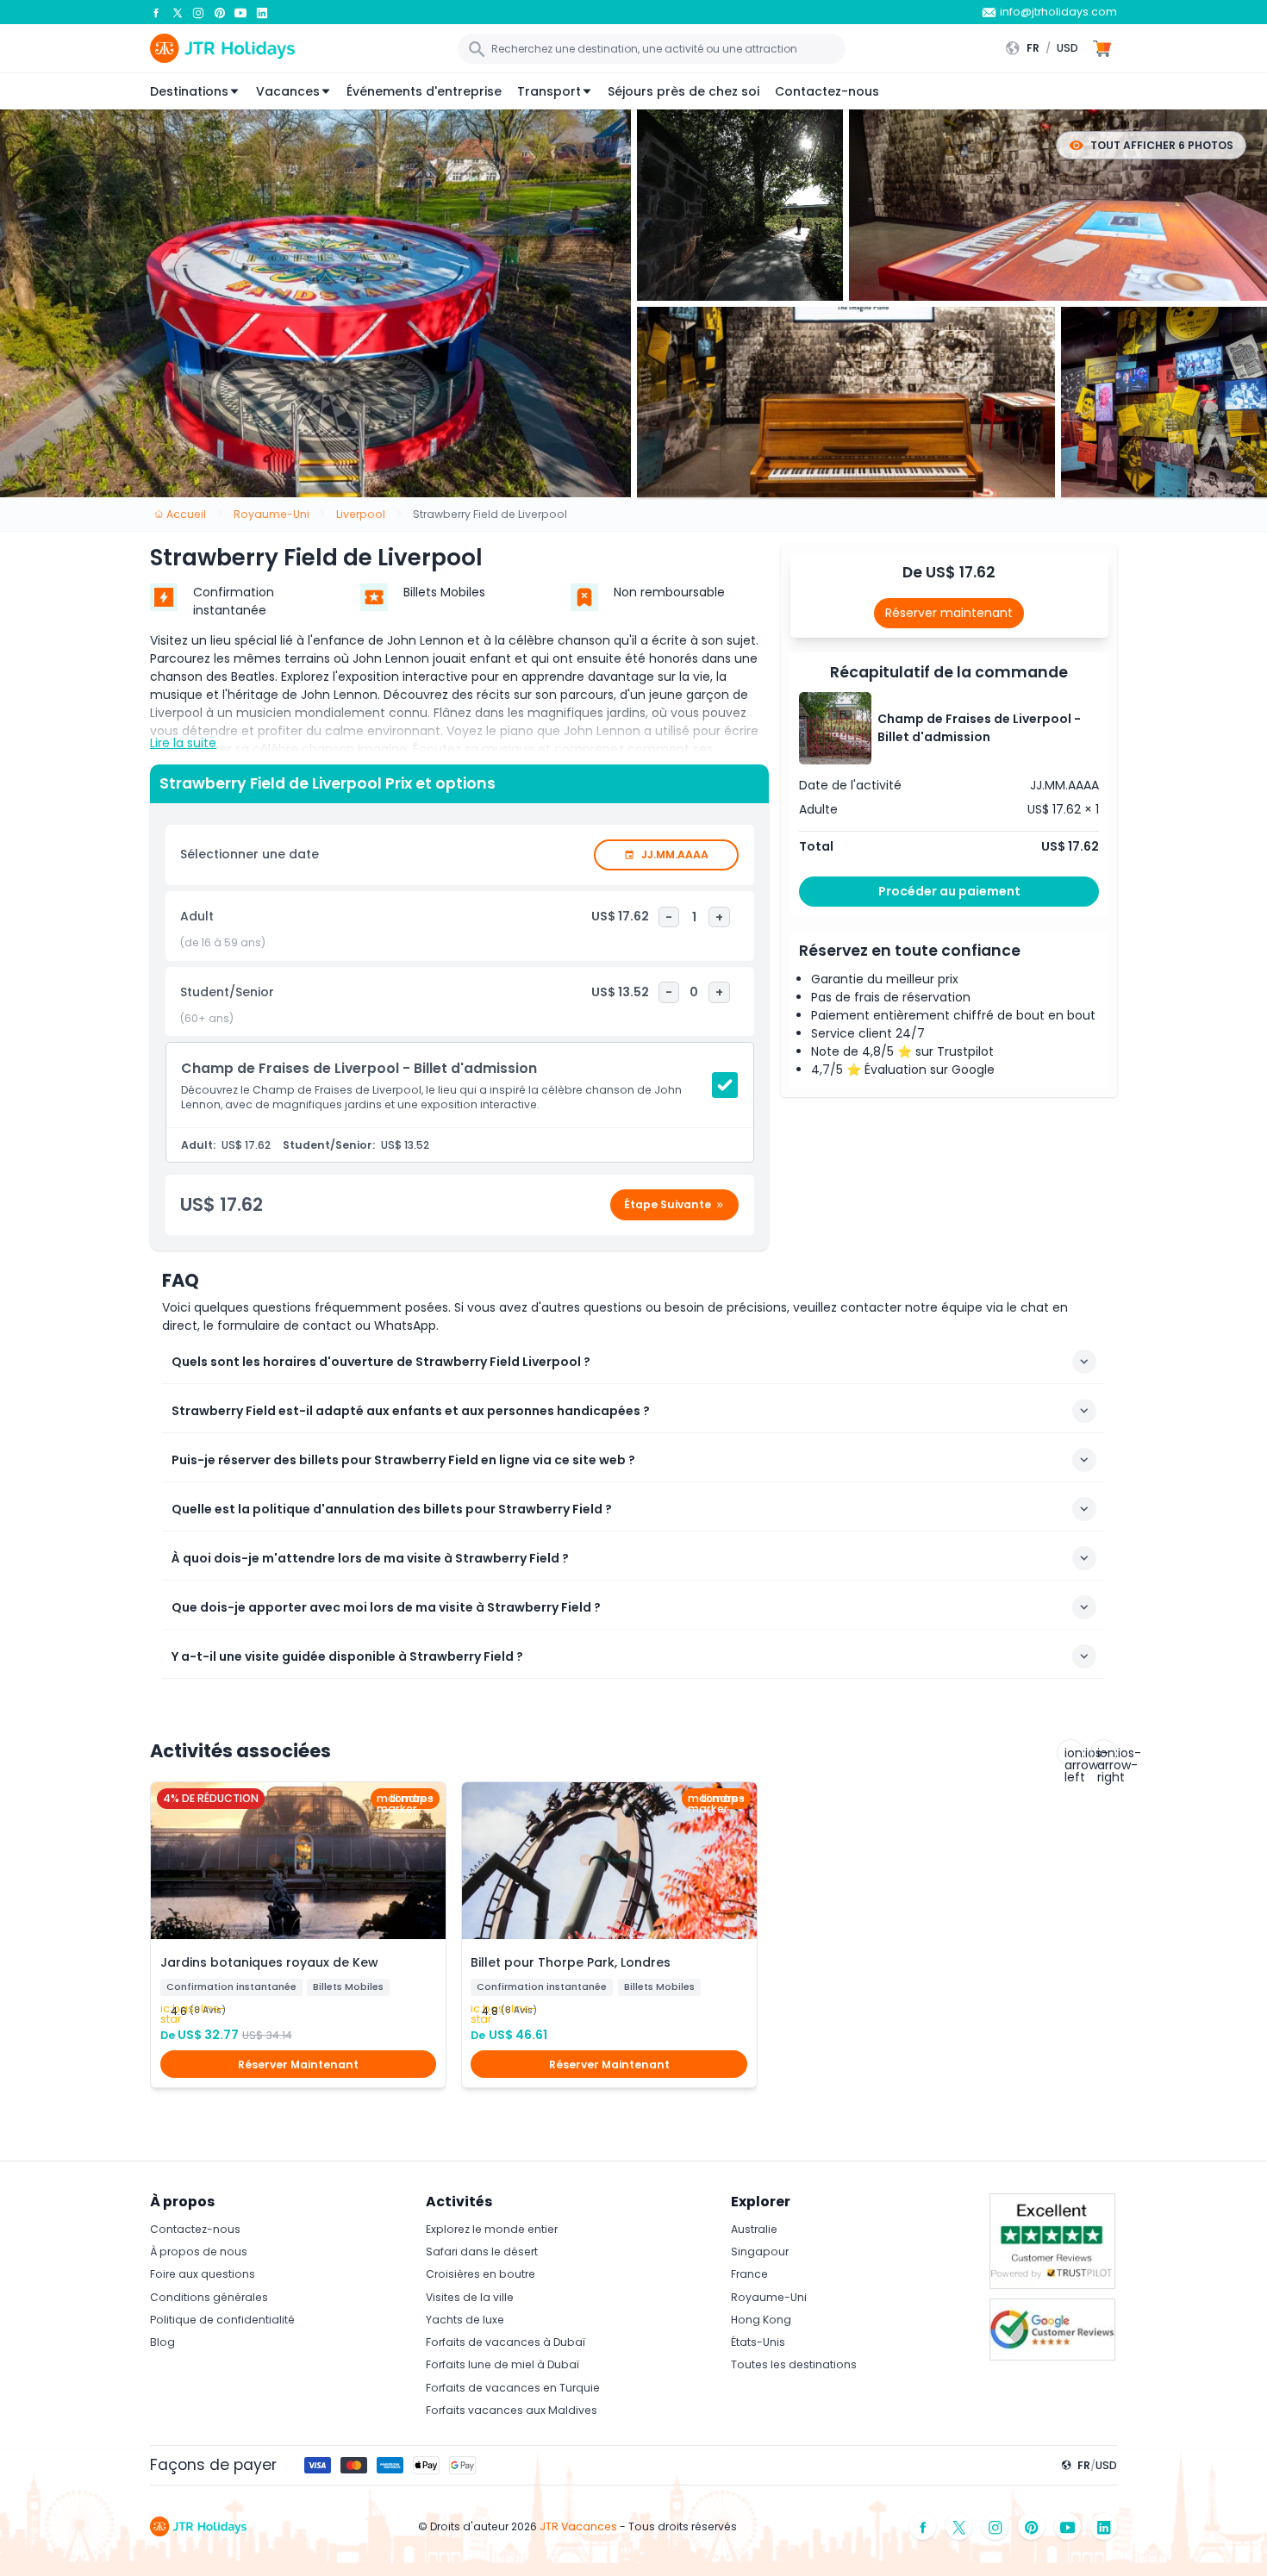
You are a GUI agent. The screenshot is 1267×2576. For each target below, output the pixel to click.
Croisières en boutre (481, 2274)
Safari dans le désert (482, 2252)
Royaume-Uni (769, 2297)
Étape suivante (668, 1204)
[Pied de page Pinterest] (1032, 2526)
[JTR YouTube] (240, 12)
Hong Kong (761, 2320)
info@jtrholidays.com (1058, 12)
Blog (162, 2342)
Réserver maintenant (949, 613)
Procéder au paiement (949, 891)
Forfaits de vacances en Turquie (513, 2388)
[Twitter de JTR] (178, 12)
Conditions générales (209, 2297)
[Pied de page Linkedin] (1104, 2526)
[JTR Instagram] (198, 12)
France (749, 2274)
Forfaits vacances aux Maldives (512, 2410)
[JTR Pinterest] (220, 12)
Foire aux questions (203, 2274)
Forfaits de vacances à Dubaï (506, 2342)
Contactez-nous (827, 91)
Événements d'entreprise (424, 91)
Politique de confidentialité (222, 2320)
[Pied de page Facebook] (923, 2526)
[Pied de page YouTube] (1068, 2526)
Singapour (760, 2252)
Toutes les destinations (794, 2364)
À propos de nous (199, 2252)
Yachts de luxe (465, 2320)
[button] (1046, 48)
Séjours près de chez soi (683, 91)
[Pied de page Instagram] (995, 2526)
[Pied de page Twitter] (959, 2526)
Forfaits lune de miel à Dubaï (502, 2364)
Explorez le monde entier (492, 2229)
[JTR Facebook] (156, 12)
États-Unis (758, 2342)
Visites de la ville (470, 2297)
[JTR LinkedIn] (262, 12)
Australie (754, 2229)
